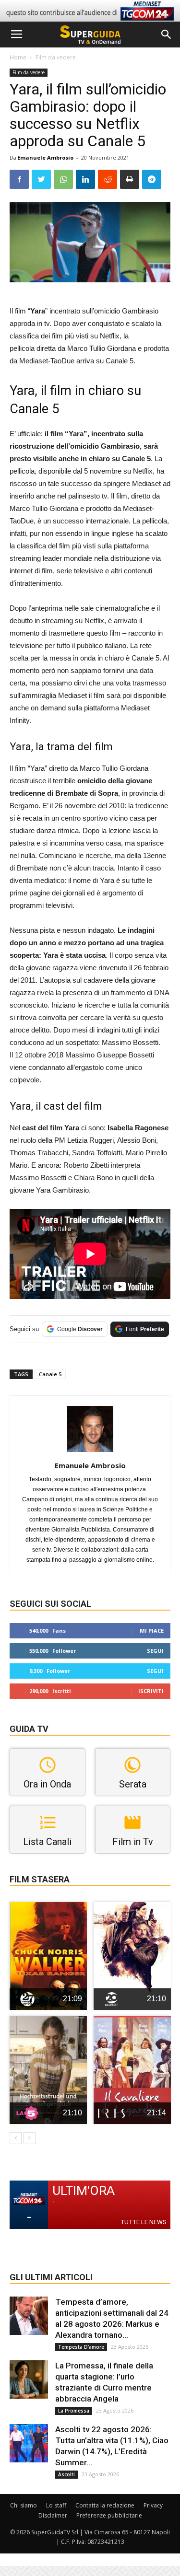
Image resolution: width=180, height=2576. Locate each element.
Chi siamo (24, 2505)
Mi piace (152, 1630)
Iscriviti (151, 1691)
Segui (155, 1651)
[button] (167, 35)
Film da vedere (56, 57)
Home (18, 57)
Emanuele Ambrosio (45, 157)
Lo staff (56, 2505)
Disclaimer (53, 2515)
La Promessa (74, 2411)
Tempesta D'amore (81, 2347)
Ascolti (66, 2474)
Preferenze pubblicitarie (109, 2515)
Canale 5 (50, 1374)
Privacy (153, 2505)
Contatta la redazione (105, 2505)
